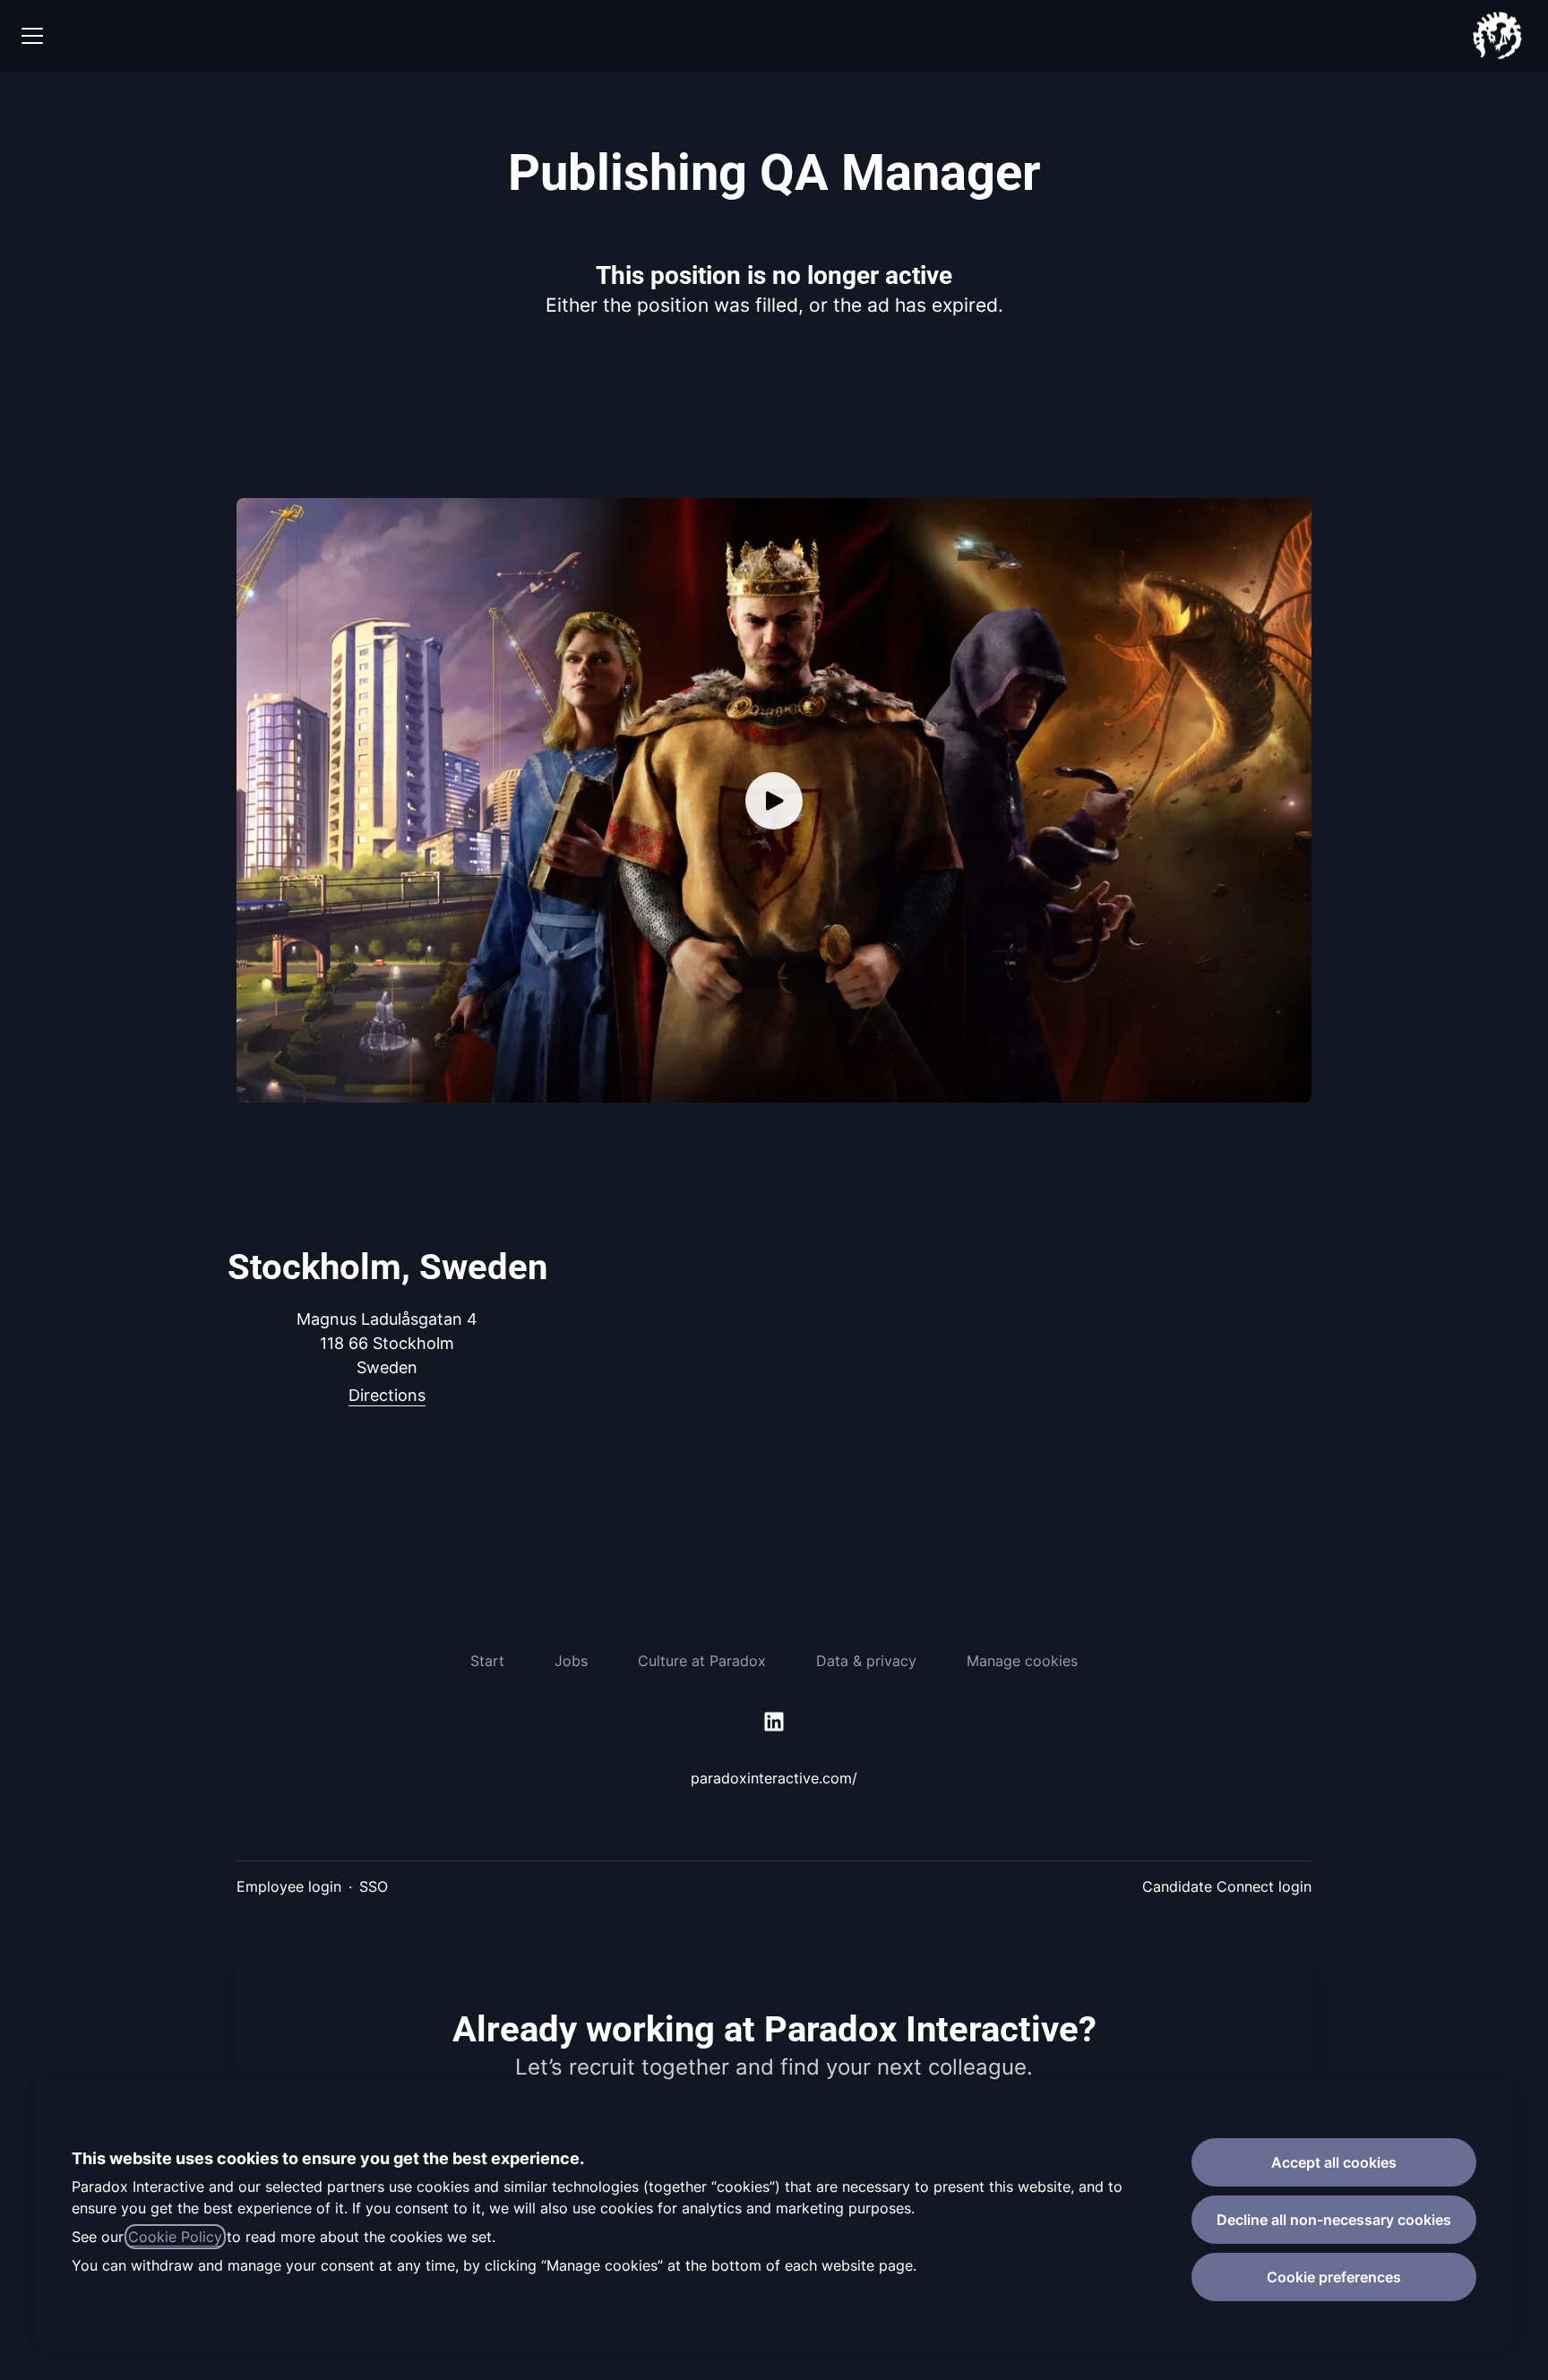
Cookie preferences (1334, 2277)
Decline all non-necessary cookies (1334, 2220)
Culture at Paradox (702, 1661)
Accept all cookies (1334, 2162)
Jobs (571, 1661)
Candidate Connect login (1227, 1886)
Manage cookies (1022, 1661)
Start (487, 1661)
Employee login (289, 1886)
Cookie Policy (175, 2237)
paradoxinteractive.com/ (774, 1778)
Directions (387, 1395)
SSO (374, 1886)
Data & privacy (866, 1661)
